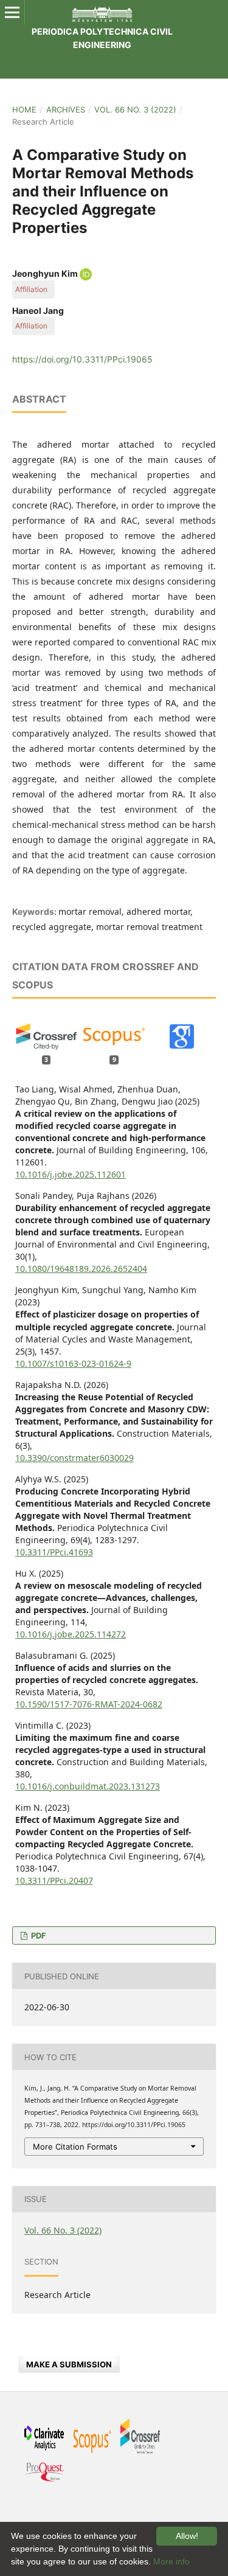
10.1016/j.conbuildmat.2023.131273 (88, 1786)
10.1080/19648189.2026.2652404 (81, 1269)
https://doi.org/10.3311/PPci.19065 (82, 359)
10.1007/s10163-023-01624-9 (73, 1363)
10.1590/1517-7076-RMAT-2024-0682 (89, 1704)
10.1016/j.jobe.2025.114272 (71, 1634)
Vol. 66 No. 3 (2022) (135, 109)
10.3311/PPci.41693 (54, 1552)
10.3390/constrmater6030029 (74, 1458)
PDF (38, 1935)
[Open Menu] (12, 12)
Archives (66, 109)
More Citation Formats (75, 2147)
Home (24, 109)
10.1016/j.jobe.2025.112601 (71, 1174)
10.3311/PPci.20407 (54, 1880)
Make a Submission (69, 2364)
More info (171, 2561)
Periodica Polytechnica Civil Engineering (102, 38)
